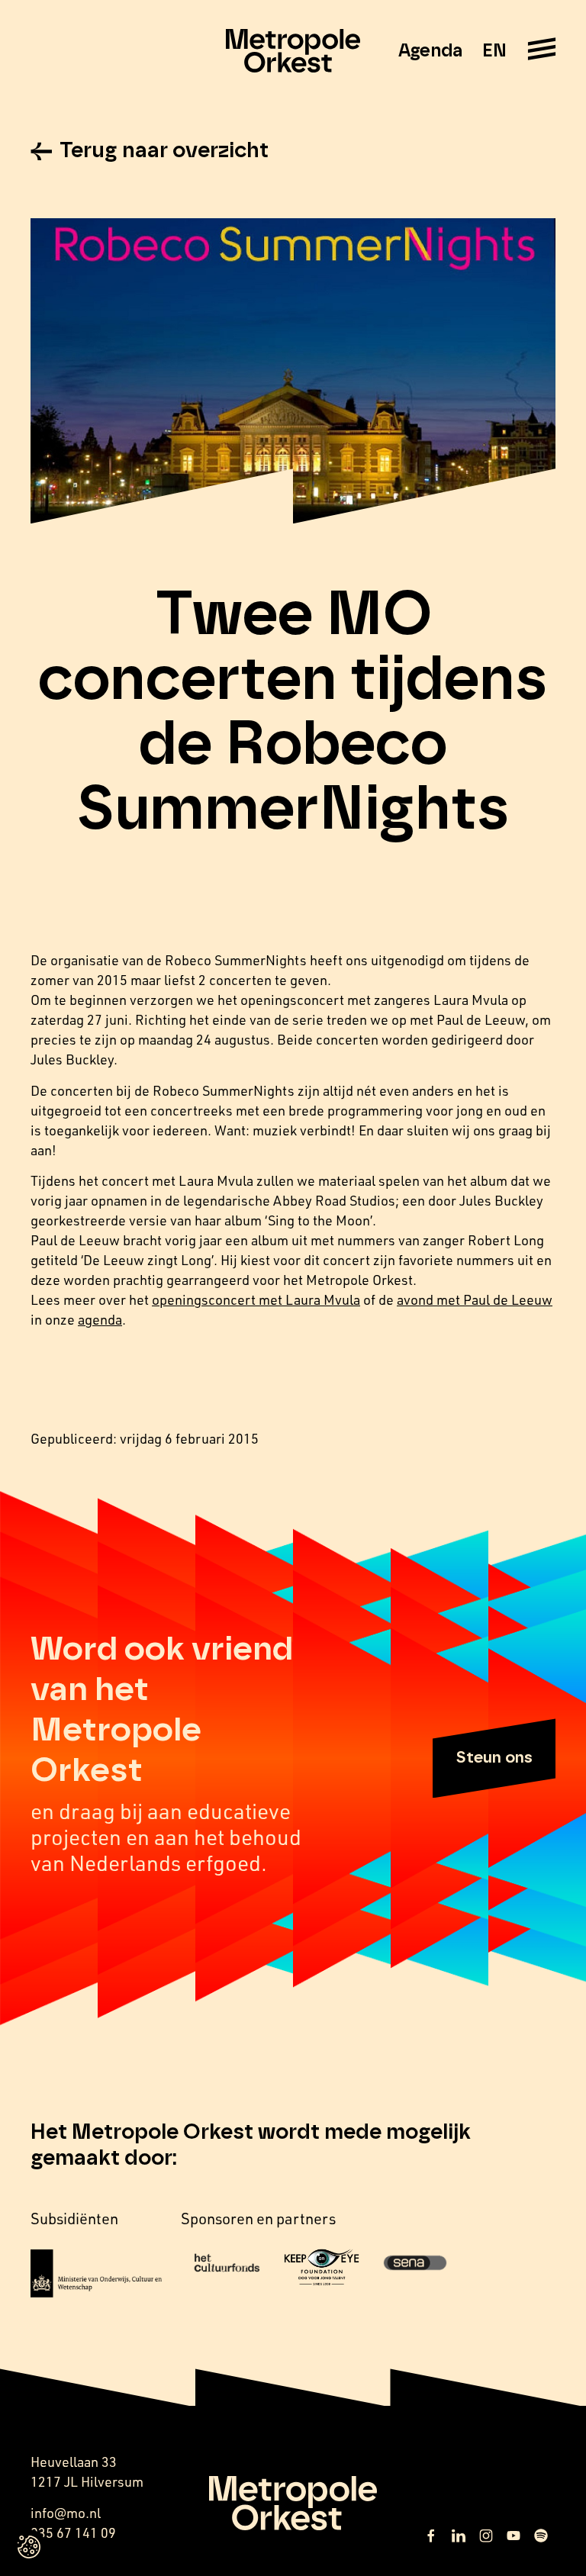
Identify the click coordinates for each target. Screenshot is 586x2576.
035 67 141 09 (73, 2533)
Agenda (430, 51)
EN (494, 51)
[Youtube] (514, 2536)
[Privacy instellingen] (29, 2547)
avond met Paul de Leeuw (475, 1299)
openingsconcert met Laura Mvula (256, 1299)
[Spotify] (541, 2536)
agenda (100, 1319)
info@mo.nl (66, 2513)
